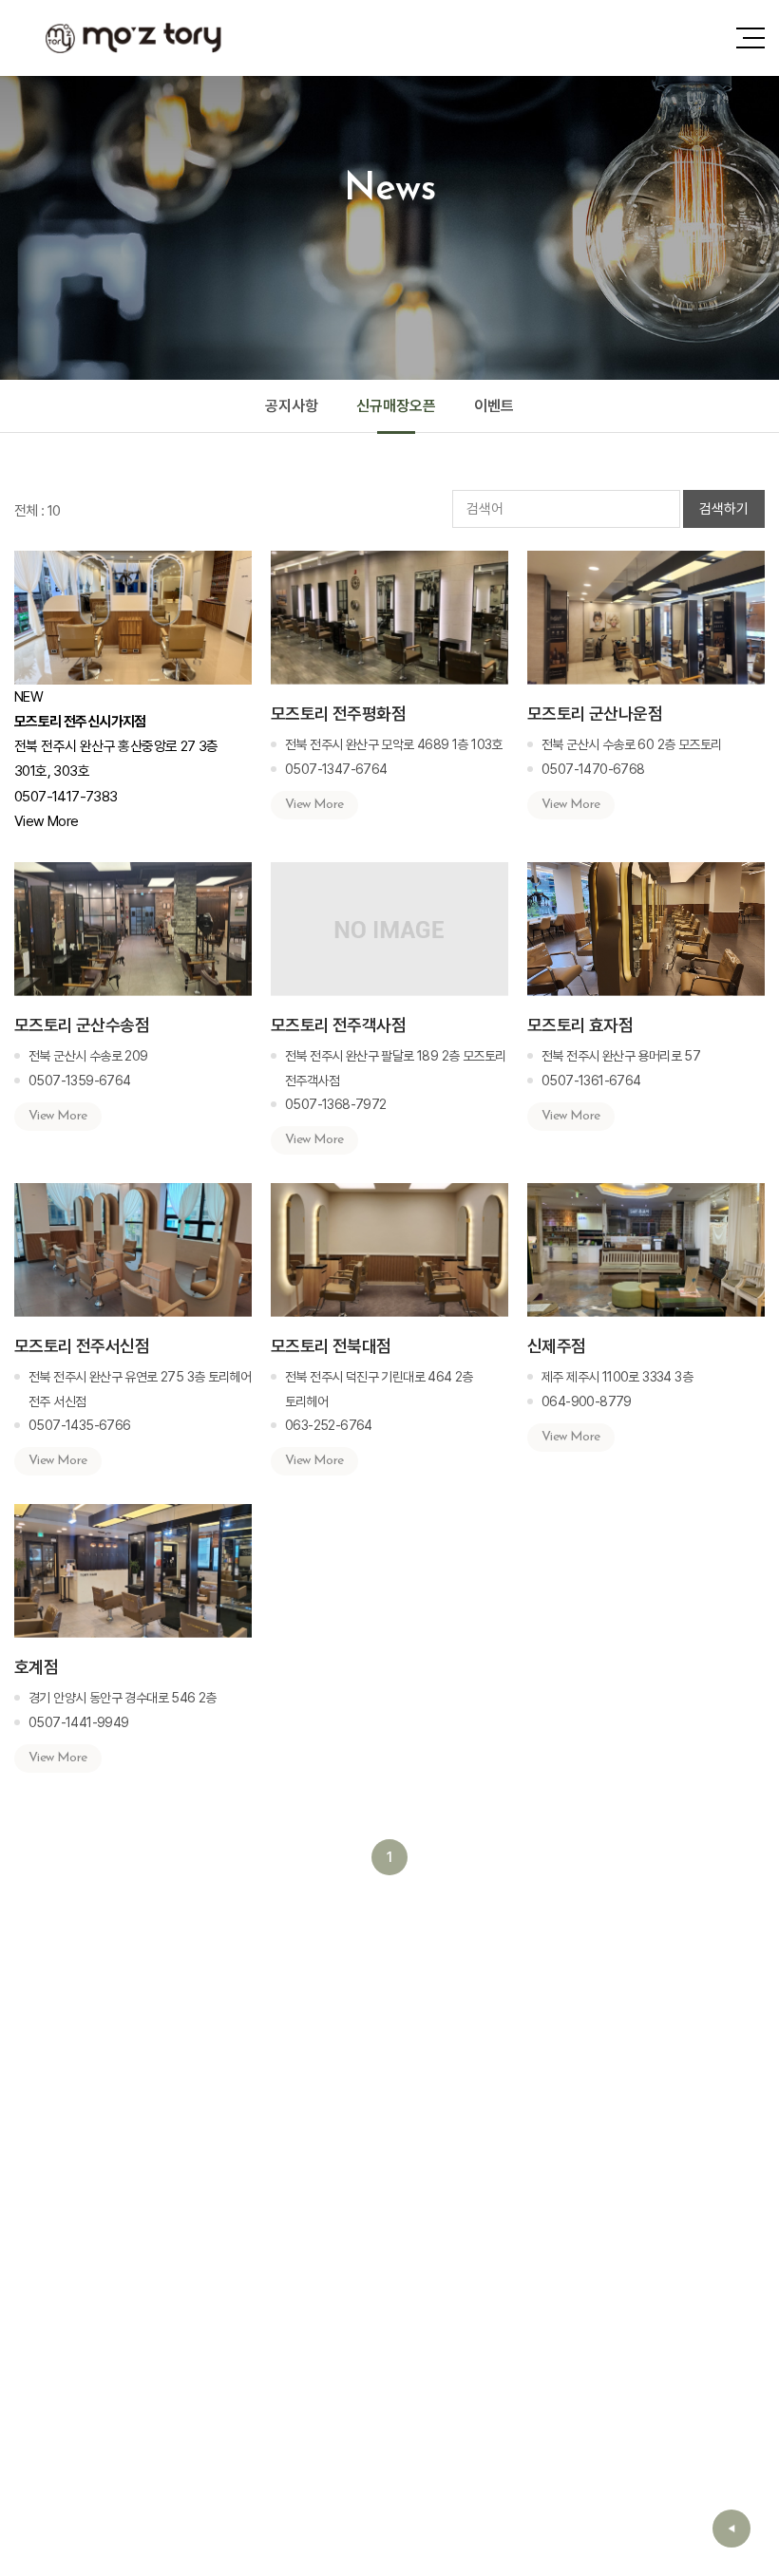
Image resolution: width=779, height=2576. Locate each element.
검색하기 (724, 509)
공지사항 (292, 406)
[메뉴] (750, 38)
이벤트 (494, 406)
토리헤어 (133, 38)
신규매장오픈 (396, 406)
